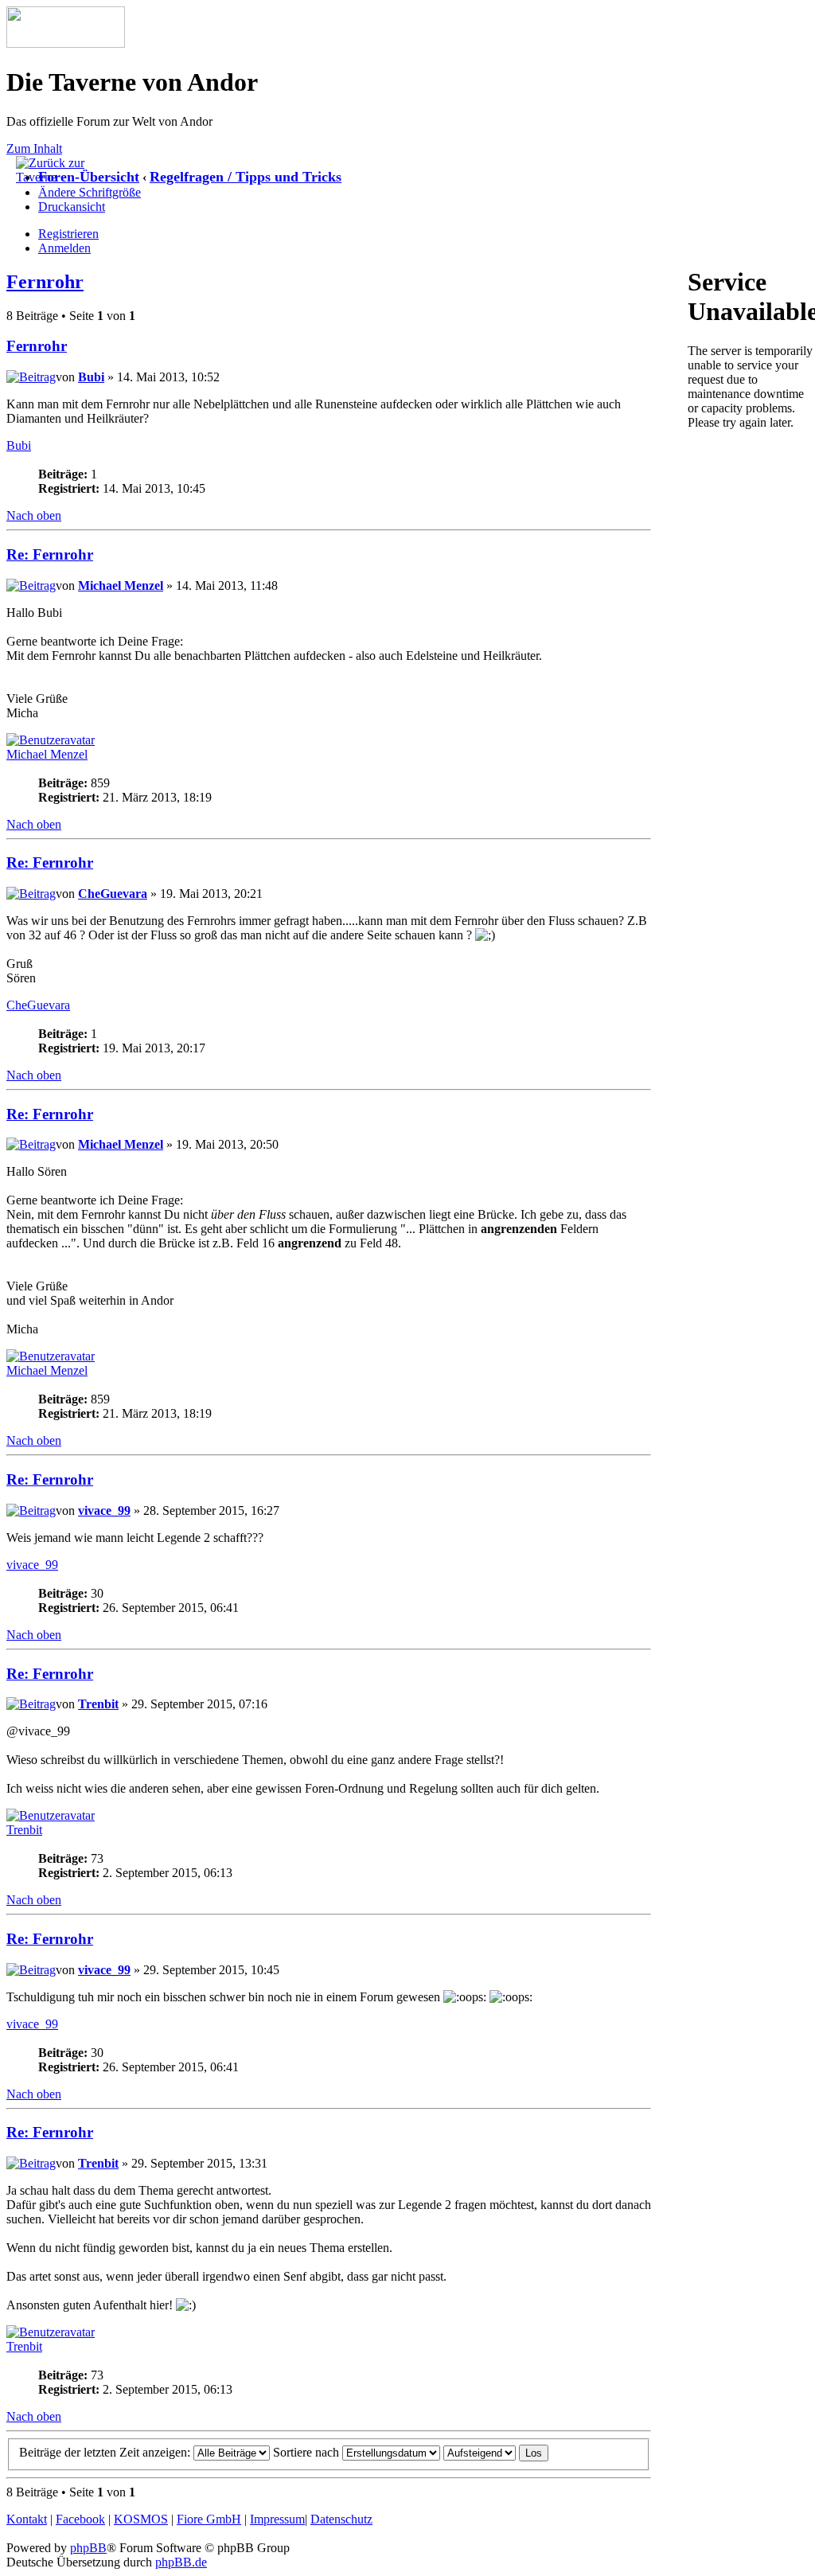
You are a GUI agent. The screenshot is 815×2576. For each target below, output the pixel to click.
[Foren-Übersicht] (66, 43)
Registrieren (68, 234)
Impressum (277, 2519)
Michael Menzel (121, 585)
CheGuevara (113, 894)
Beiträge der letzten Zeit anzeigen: (106, 2452)
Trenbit (98, 1704)
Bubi (91, 377)
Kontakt (27, 2519)
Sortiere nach (308, 2452)
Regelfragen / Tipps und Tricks (246, 177)
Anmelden (64, 248)
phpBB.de (181, 2562)
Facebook (80, 2519)
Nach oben (34, 515)
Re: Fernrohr (50, 554)
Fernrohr (45, 282)
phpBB (88, 2548)
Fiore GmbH (209, 2519)
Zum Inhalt (34, 148)
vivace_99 (104, 1510)
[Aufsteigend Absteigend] (496, 2452)
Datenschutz (341, 2519)
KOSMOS (141, 2519)
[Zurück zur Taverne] (56, 177)
